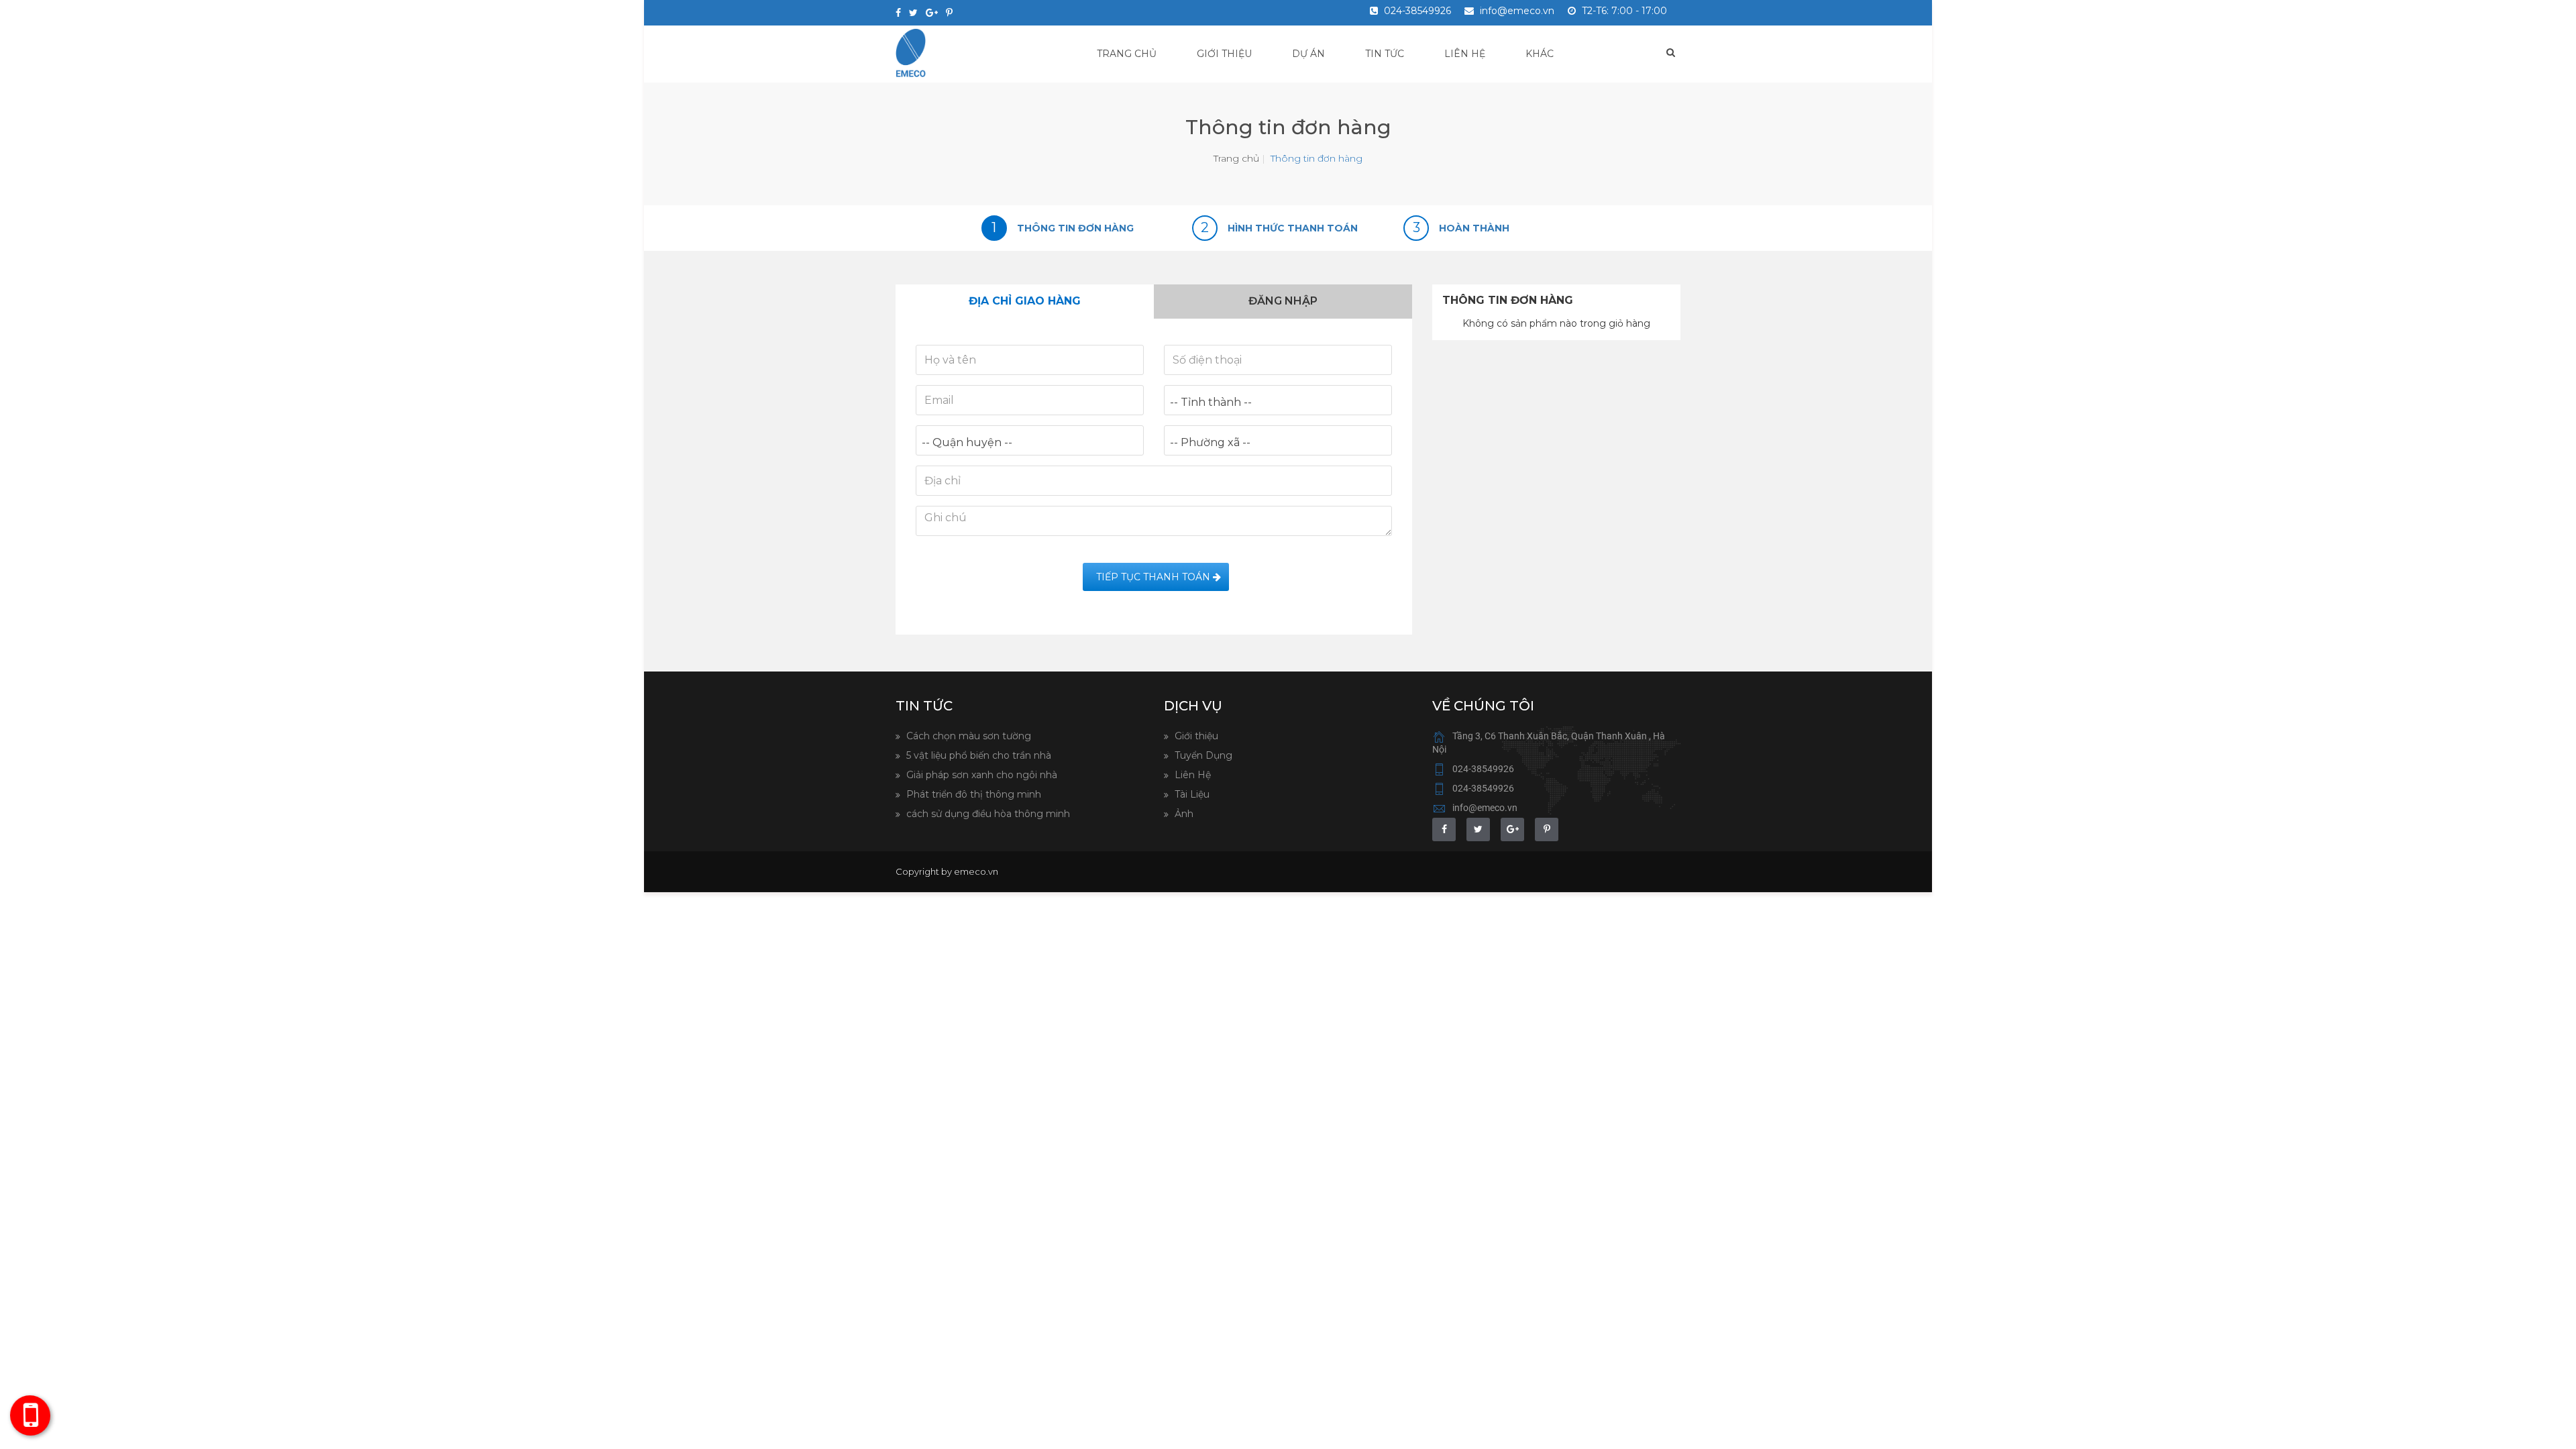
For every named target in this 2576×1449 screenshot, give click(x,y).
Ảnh (1183, 814)
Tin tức (1385, 54)
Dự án (1308, 54)
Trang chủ (1127, 54)
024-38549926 (1416, 11)
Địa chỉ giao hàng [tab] (1025, 301)
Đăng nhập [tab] (1283, 301)
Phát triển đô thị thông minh (972, 794)
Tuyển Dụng (1202, 755)
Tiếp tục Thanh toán (1152, 577)
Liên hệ (1465, 54)
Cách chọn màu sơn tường (967, 736)
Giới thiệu (1224, 54)
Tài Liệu (1191, 794)
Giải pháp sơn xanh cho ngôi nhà (980, 775)
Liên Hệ (1191, 775)
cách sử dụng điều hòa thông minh (987, 814)
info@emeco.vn (1516, 11)
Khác (1540, 54)
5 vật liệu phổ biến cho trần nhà (977, 755)
